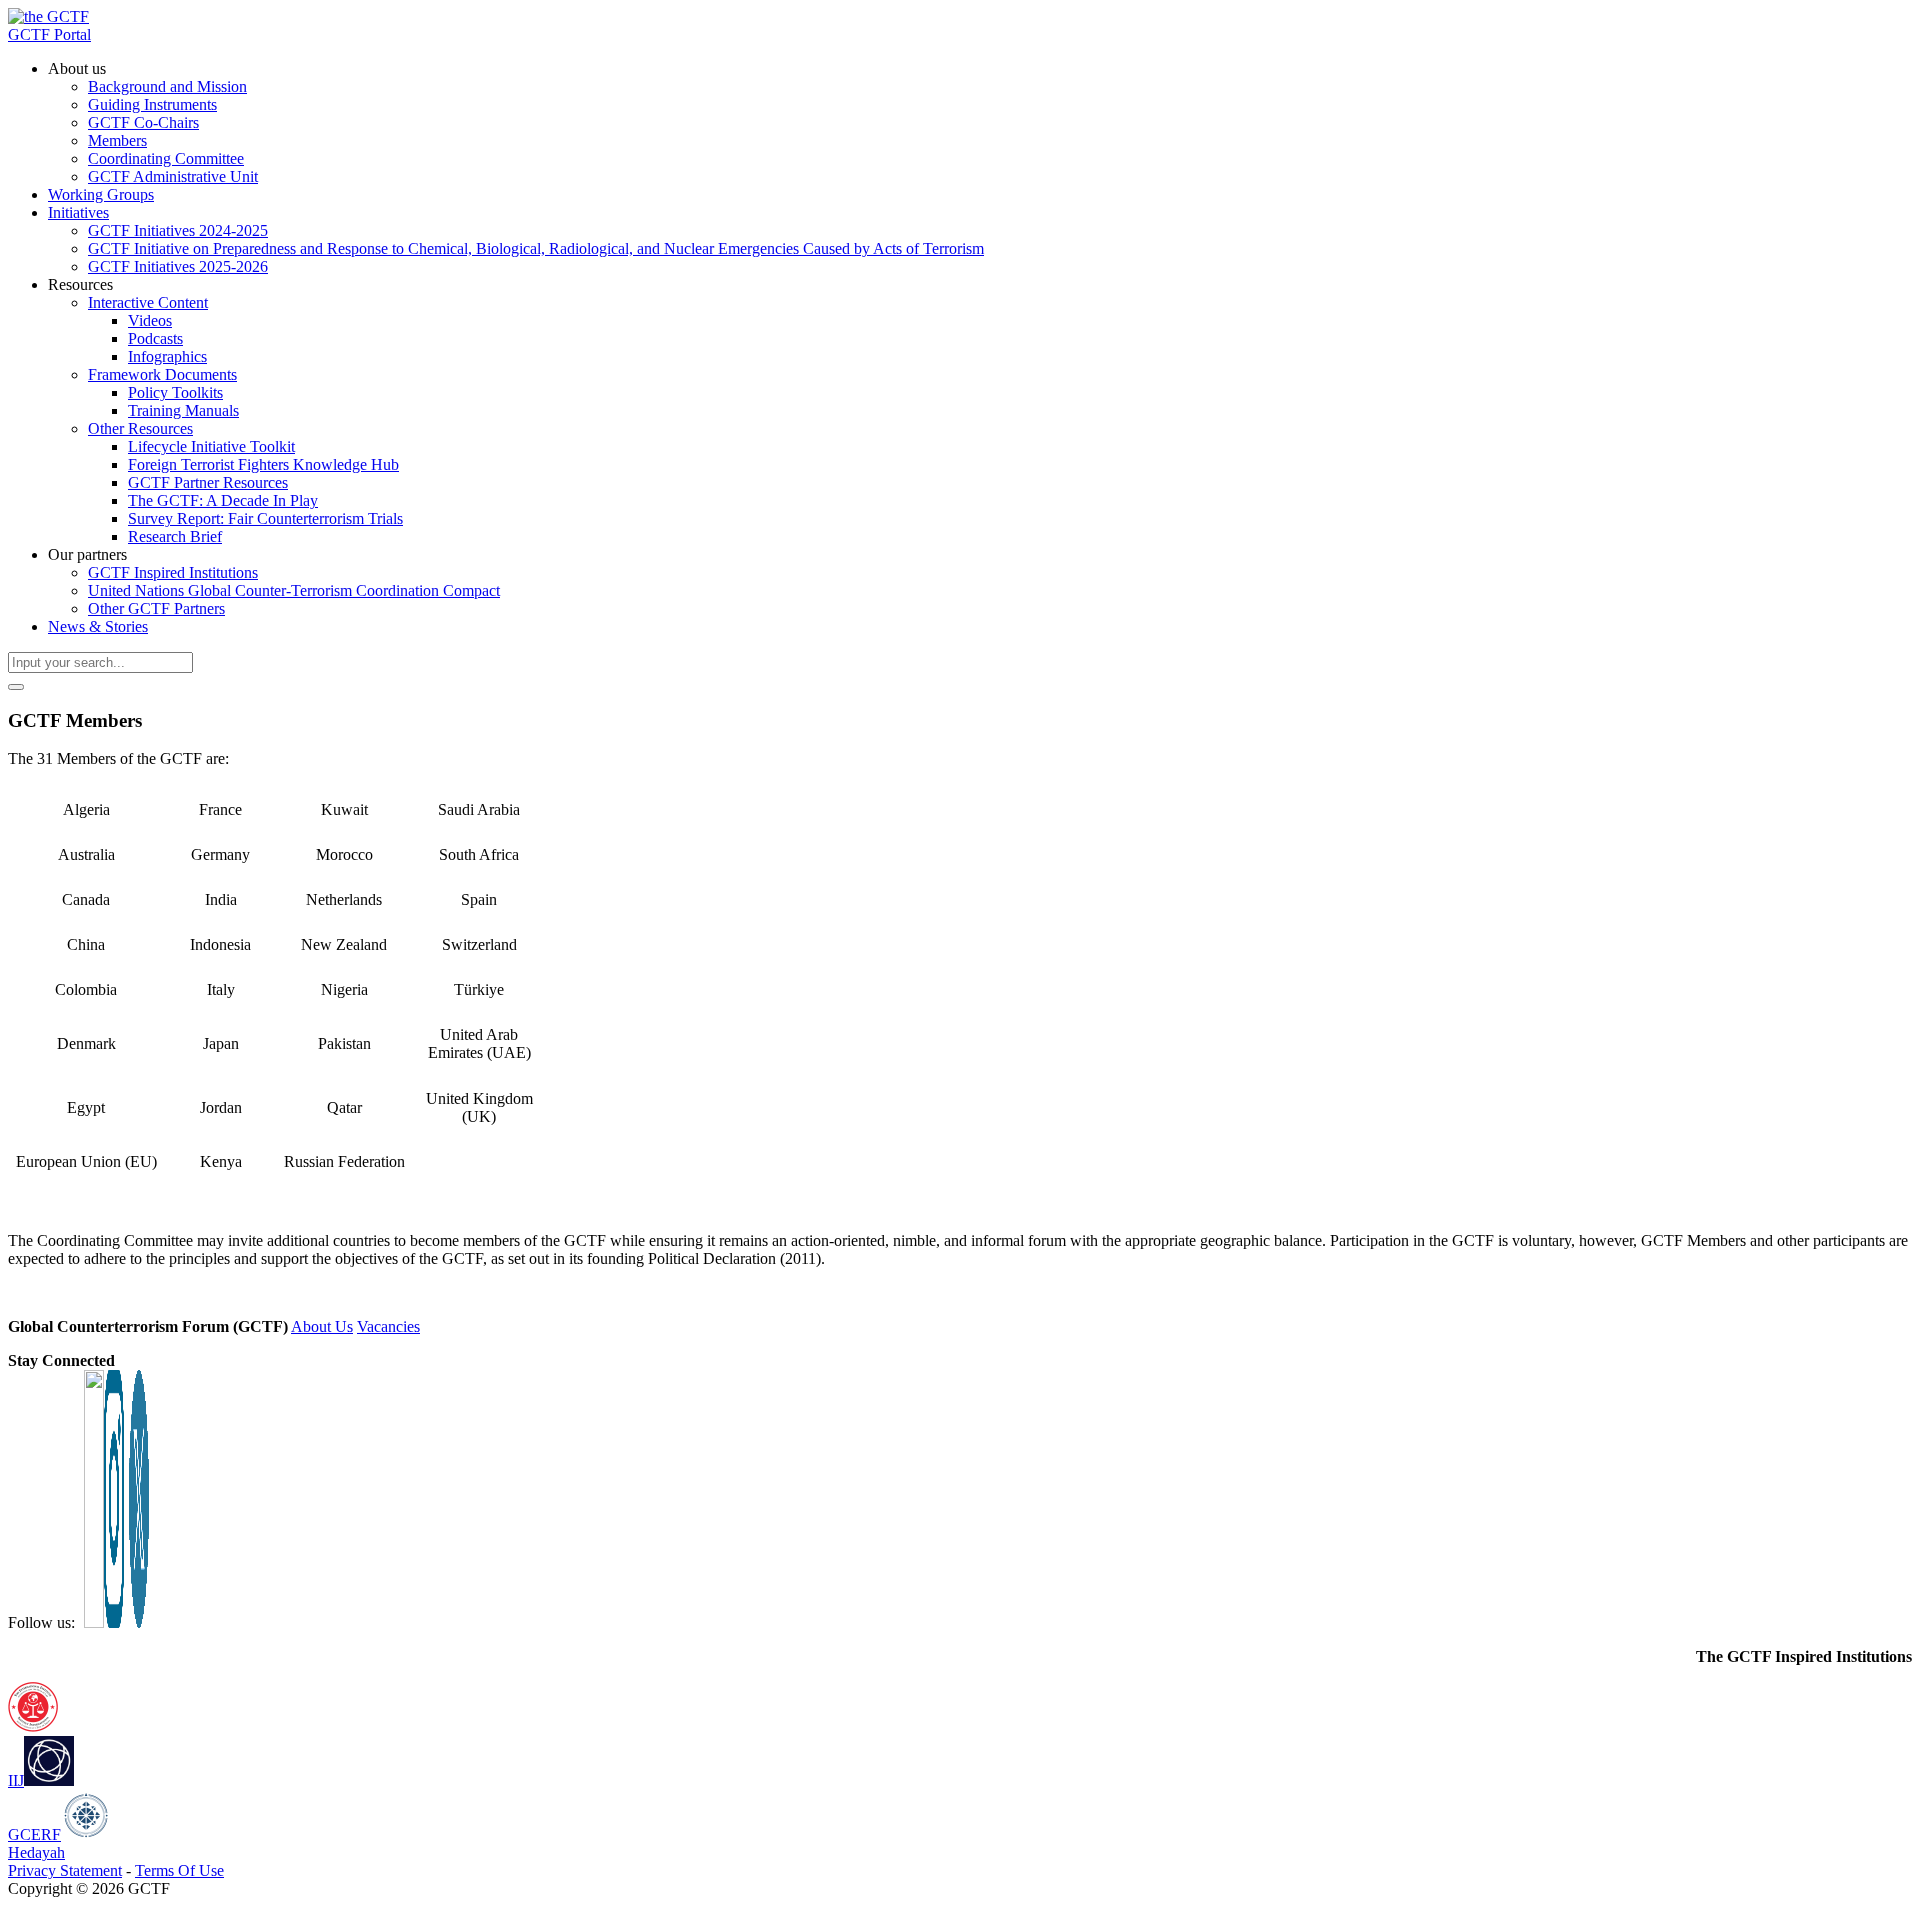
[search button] (16, 687)
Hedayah (36, 1852)
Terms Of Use (179, 1870)
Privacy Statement (65, 1870)
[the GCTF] (48, 16)
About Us (322, 1326)
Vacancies (388, 1326)
